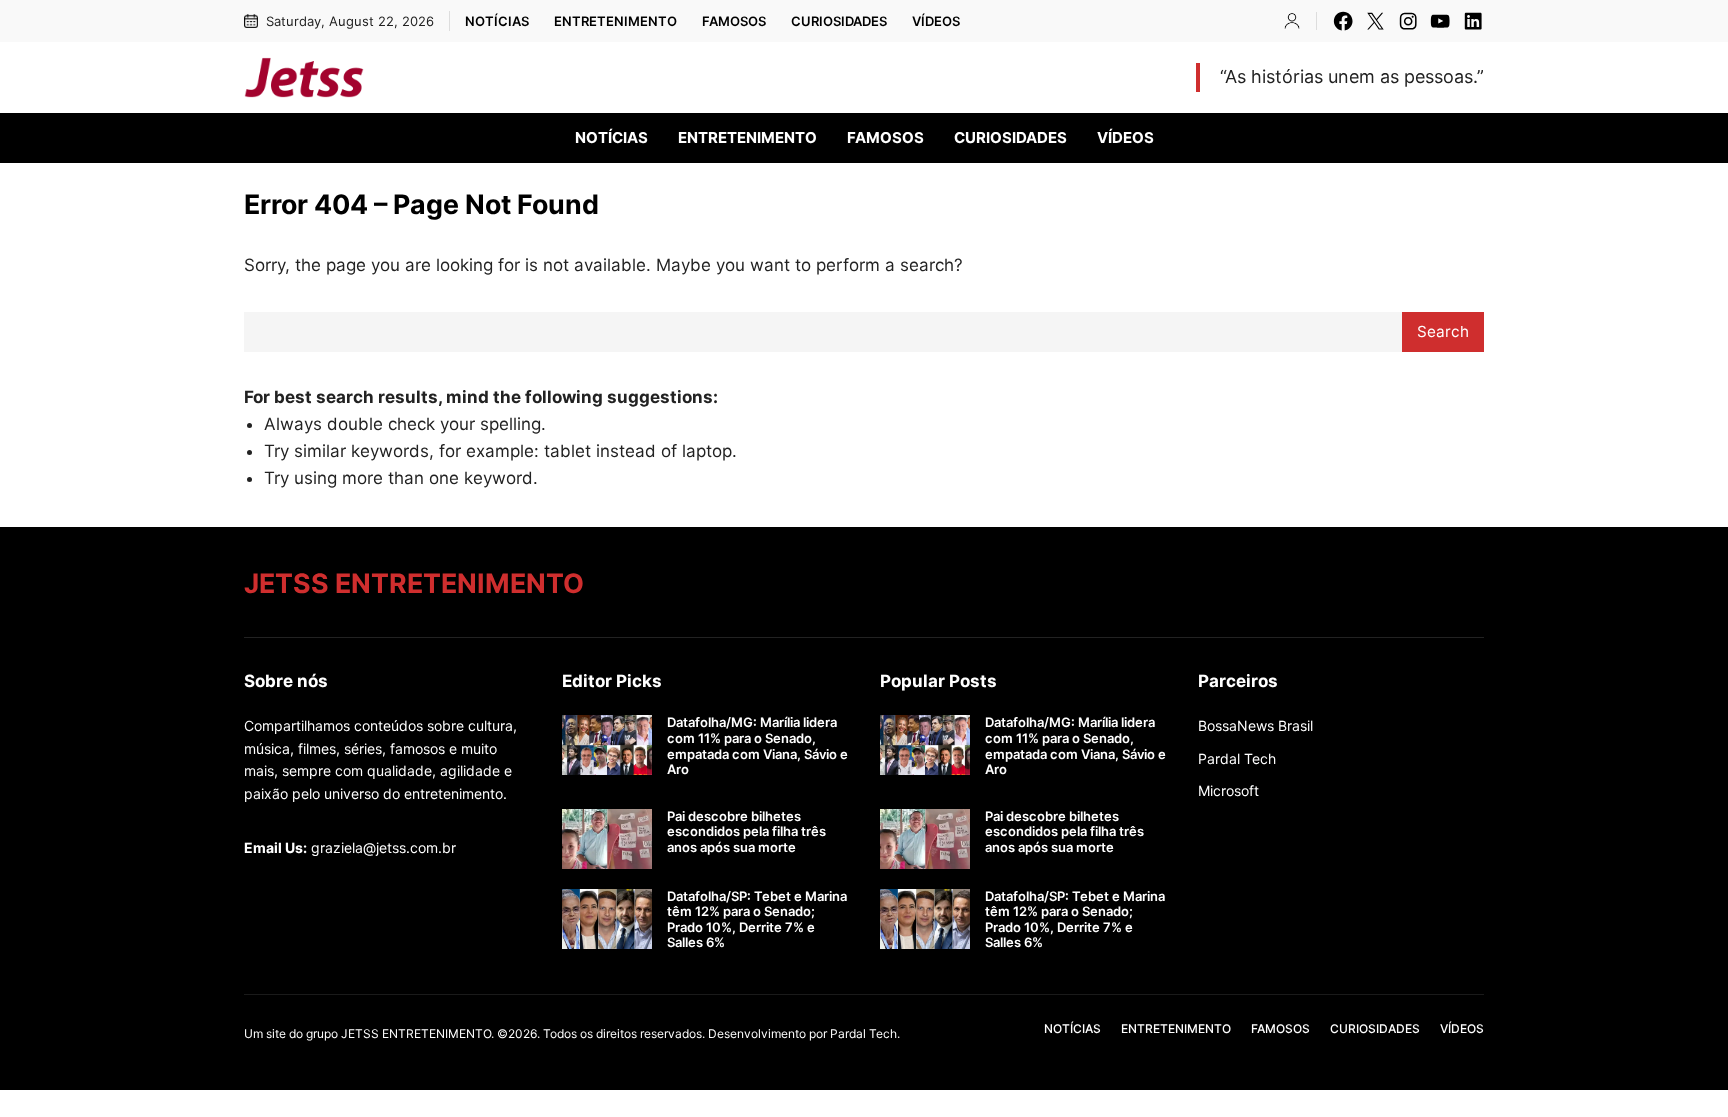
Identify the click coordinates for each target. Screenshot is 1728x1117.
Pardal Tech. (865, 1033)
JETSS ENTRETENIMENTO (544, 77)
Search (1443, 331)
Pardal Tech (1237, 758)
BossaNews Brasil (1255, 725)
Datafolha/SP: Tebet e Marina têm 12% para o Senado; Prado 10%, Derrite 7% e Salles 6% (757, 920)
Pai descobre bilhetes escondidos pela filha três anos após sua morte (746, 832)
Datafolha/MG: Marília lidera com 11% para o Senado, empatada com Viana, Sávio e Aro (757, 746)
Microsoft (1228, 790)
